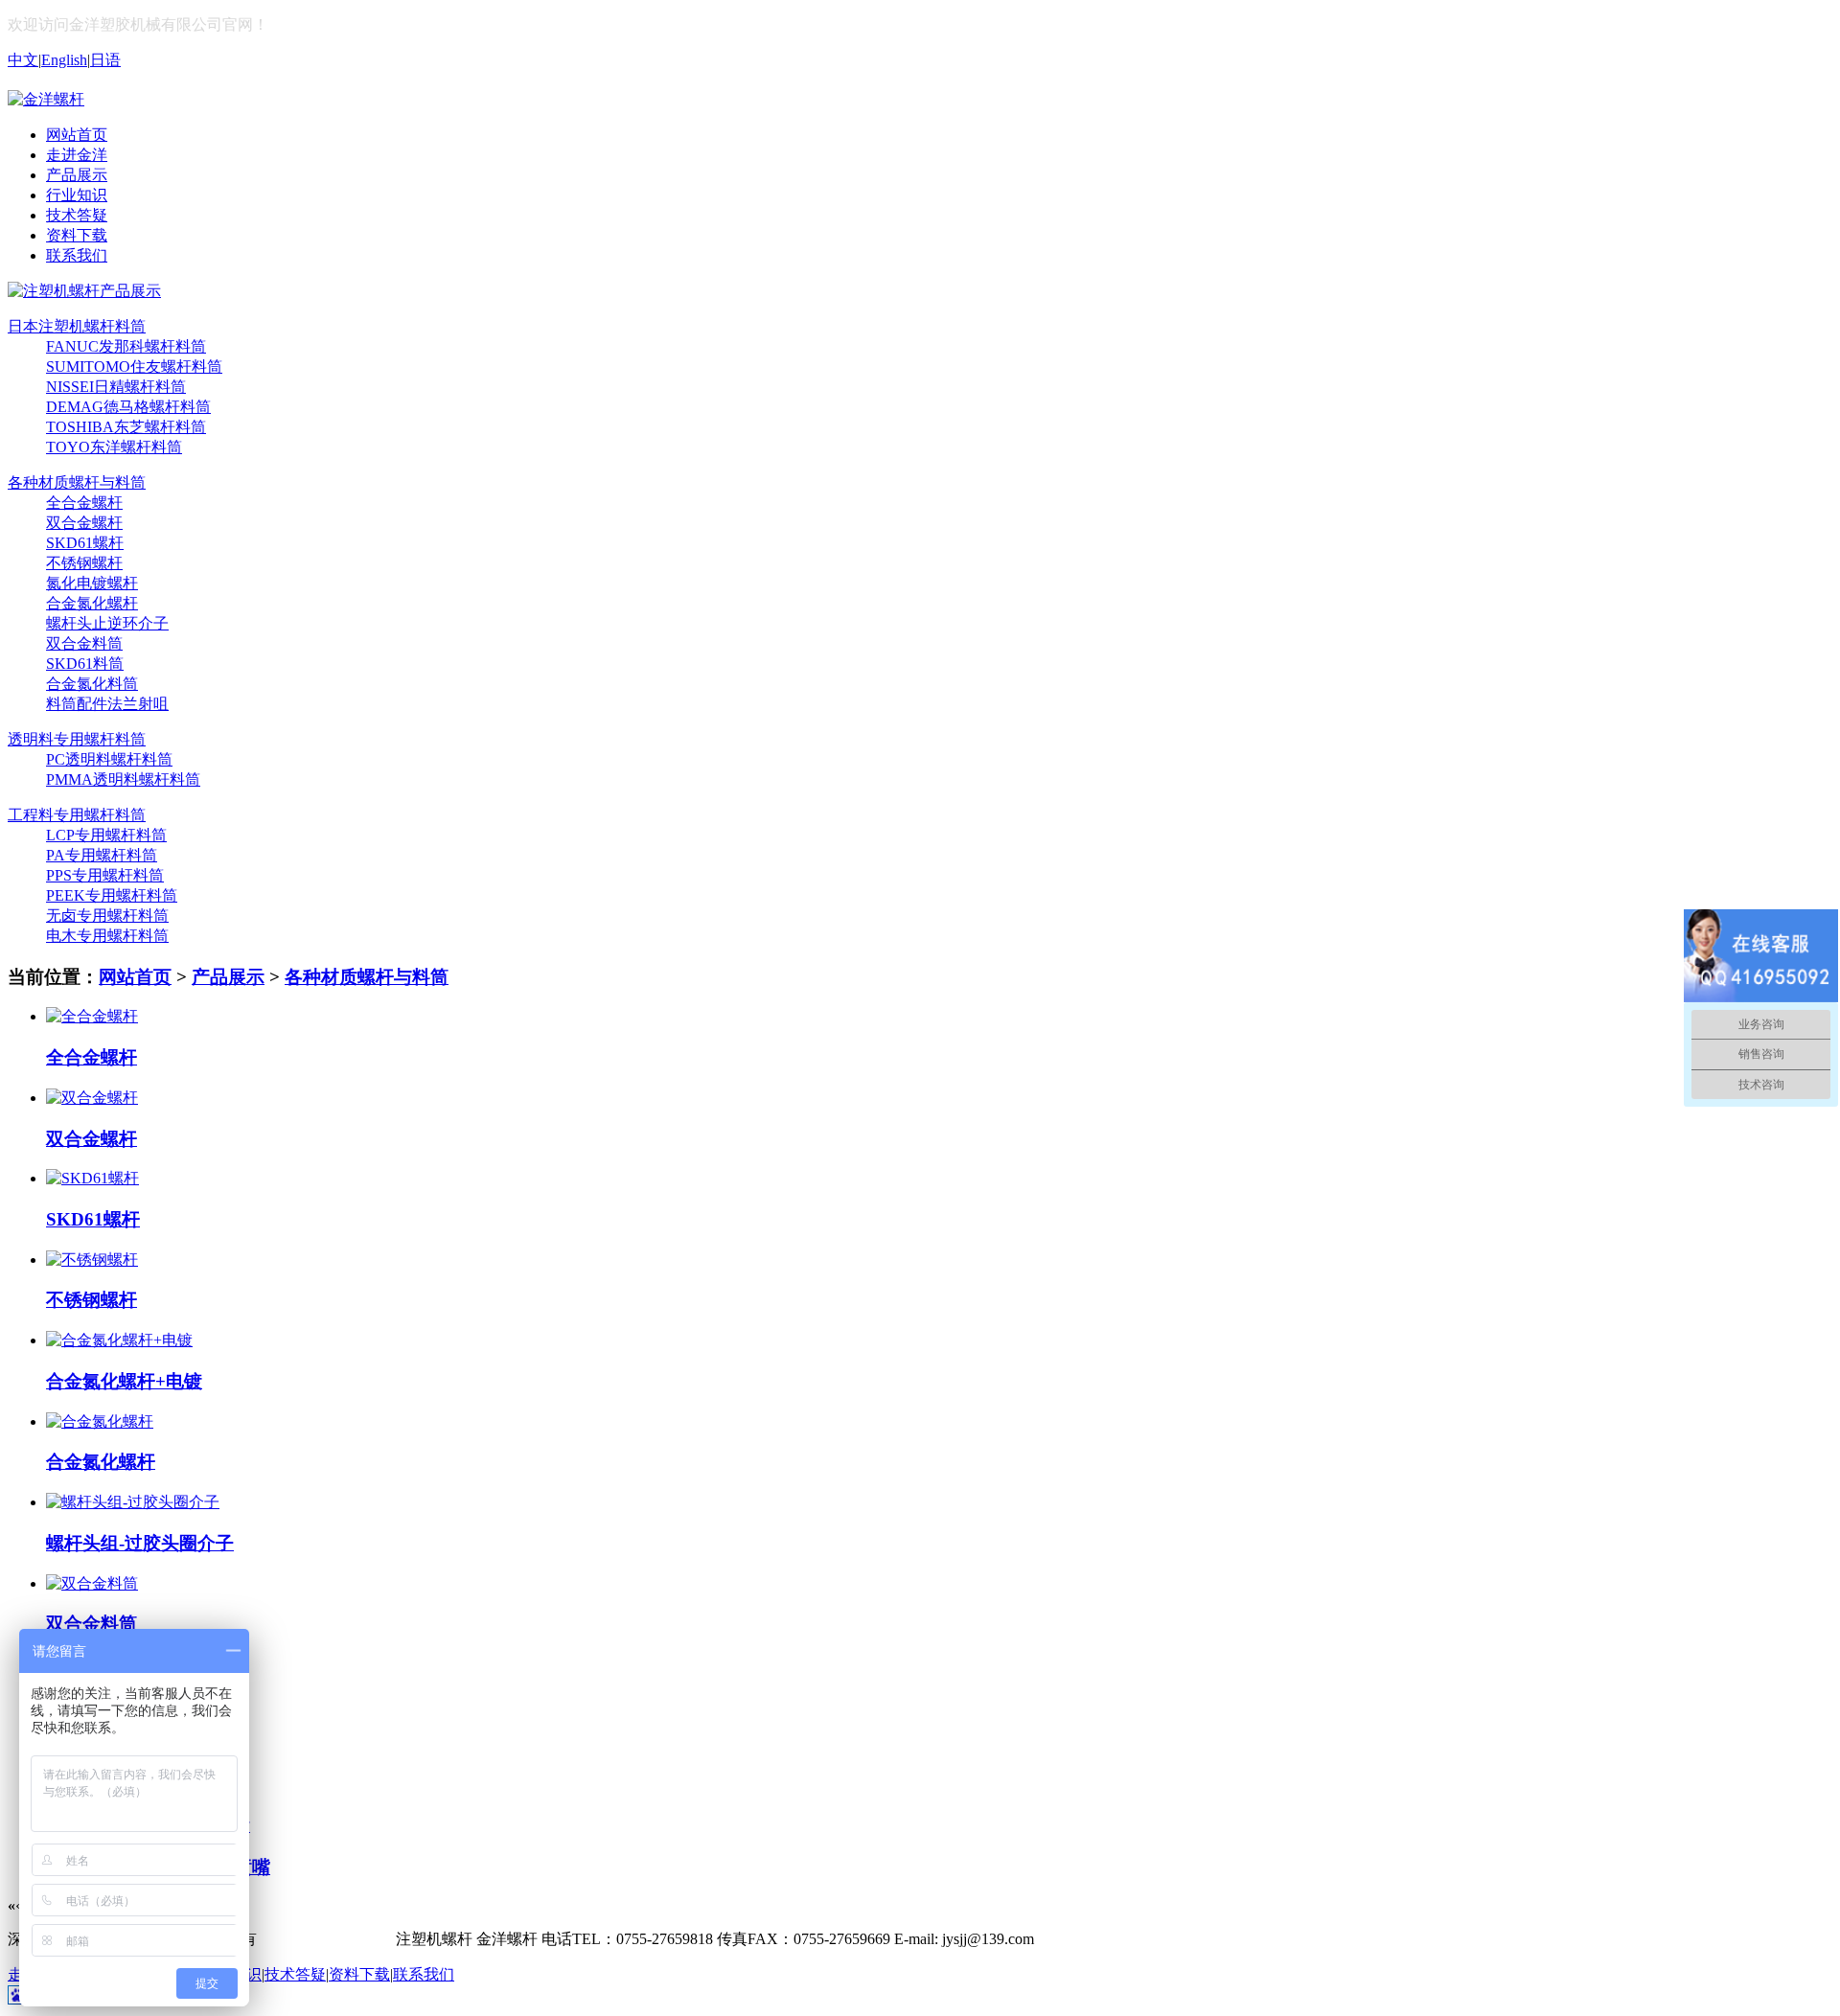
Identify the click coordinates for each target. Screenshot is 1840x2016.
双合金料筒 (84, 643)
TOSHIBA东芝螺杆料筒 (126, 427)
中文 (23, 60)
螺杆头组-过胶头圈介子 (140, 1543)
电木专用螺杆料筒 (107, 936)
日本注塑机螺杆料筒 (77, 326)
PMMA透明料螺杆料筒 (123, 779)
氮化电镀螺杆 (92, 583)
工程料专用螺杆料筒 (77, 815)
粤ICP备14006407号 (326, 1939)
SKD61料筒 (85, 664)
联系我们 (424, 1974)
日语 (105, 60)
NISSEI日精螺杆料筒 (116, 387)
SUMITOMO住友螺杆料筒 (134, 367)
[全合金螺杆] (92, 1016)
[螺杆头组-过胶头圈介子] (133, 1502)
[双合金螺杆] (92, 1098)
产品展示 (228, 977)
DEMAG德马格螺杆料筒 (128, 407)
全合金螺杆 (84, 503)
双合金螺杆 (84, 523)
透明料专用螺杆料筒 (77, 739)
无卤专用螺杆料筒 (107, 916)
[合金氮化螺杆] (100, 1421)
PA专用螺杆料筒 (102, 855)
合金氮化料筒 (92, 684)
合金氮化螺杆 (92, 603)
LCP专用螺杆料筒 (106, 835)
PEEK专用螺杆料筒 (112, 895)
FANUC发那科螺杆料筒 (126, 346)
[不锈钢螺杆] (92, 1260)
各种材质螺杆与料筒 (77, 482)
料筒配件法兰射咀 (107, 704)
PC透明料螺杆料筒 (109, 759)
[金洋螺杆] (46, 99)
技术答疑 (295, 1974)
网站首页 (135, 977)
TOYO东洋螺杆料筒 (114, 447)
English (64, 60)
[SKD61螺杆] (92, 1178)
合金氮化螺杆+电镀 (124, 1381)
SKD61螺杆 (85, 543)
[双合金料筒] (92, 1583)
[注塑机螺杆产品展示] (84, 291)
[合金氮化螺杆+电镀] (119, 1340)
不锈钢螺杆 (84, 563)
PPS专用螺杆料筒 (105, 875)
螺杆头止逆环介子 (107, 623)
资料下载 (359, 1974)
